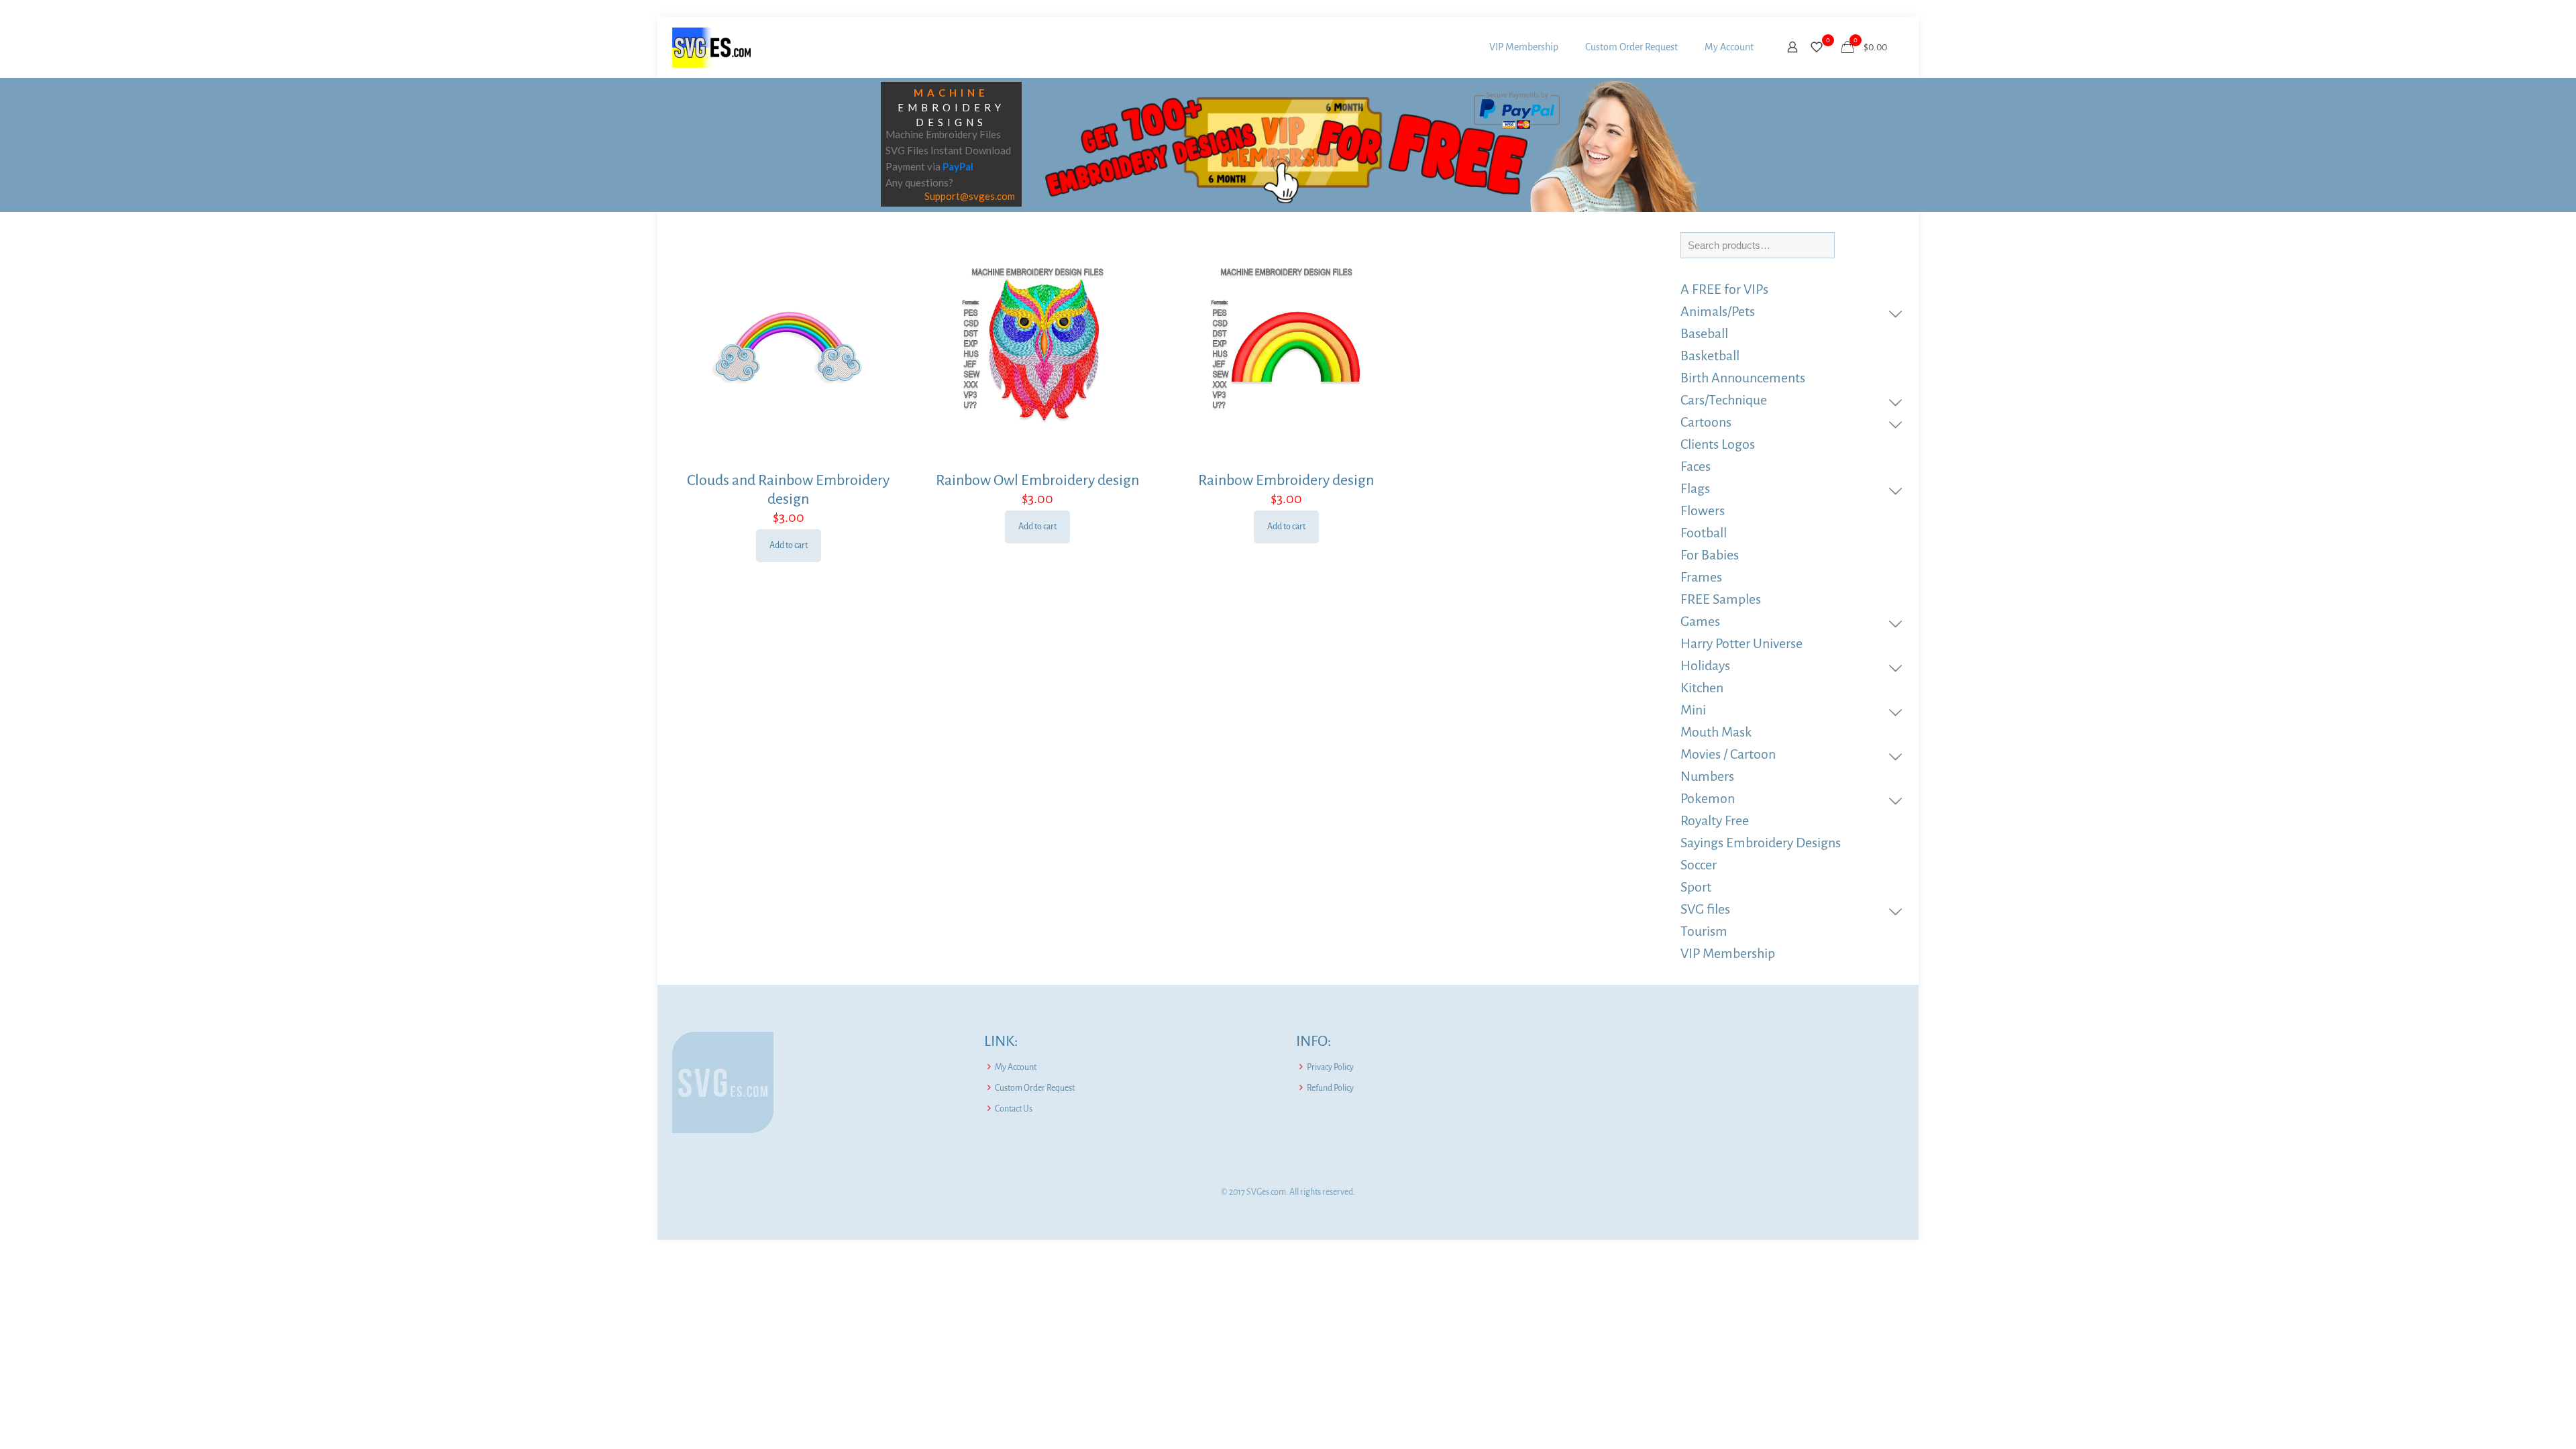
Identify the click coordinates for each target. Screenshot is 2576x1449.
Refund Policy (1330, 1088)
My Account (1016, 1067)
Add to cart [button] (789, 545)
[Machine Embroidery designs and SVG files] (711, 47)
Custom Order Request (1035, 1088)
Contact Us (1014, 1109)
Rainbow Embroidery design (1286, 480)
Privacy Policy (1330, 1067)
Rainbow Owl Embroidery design (1037, 480)
